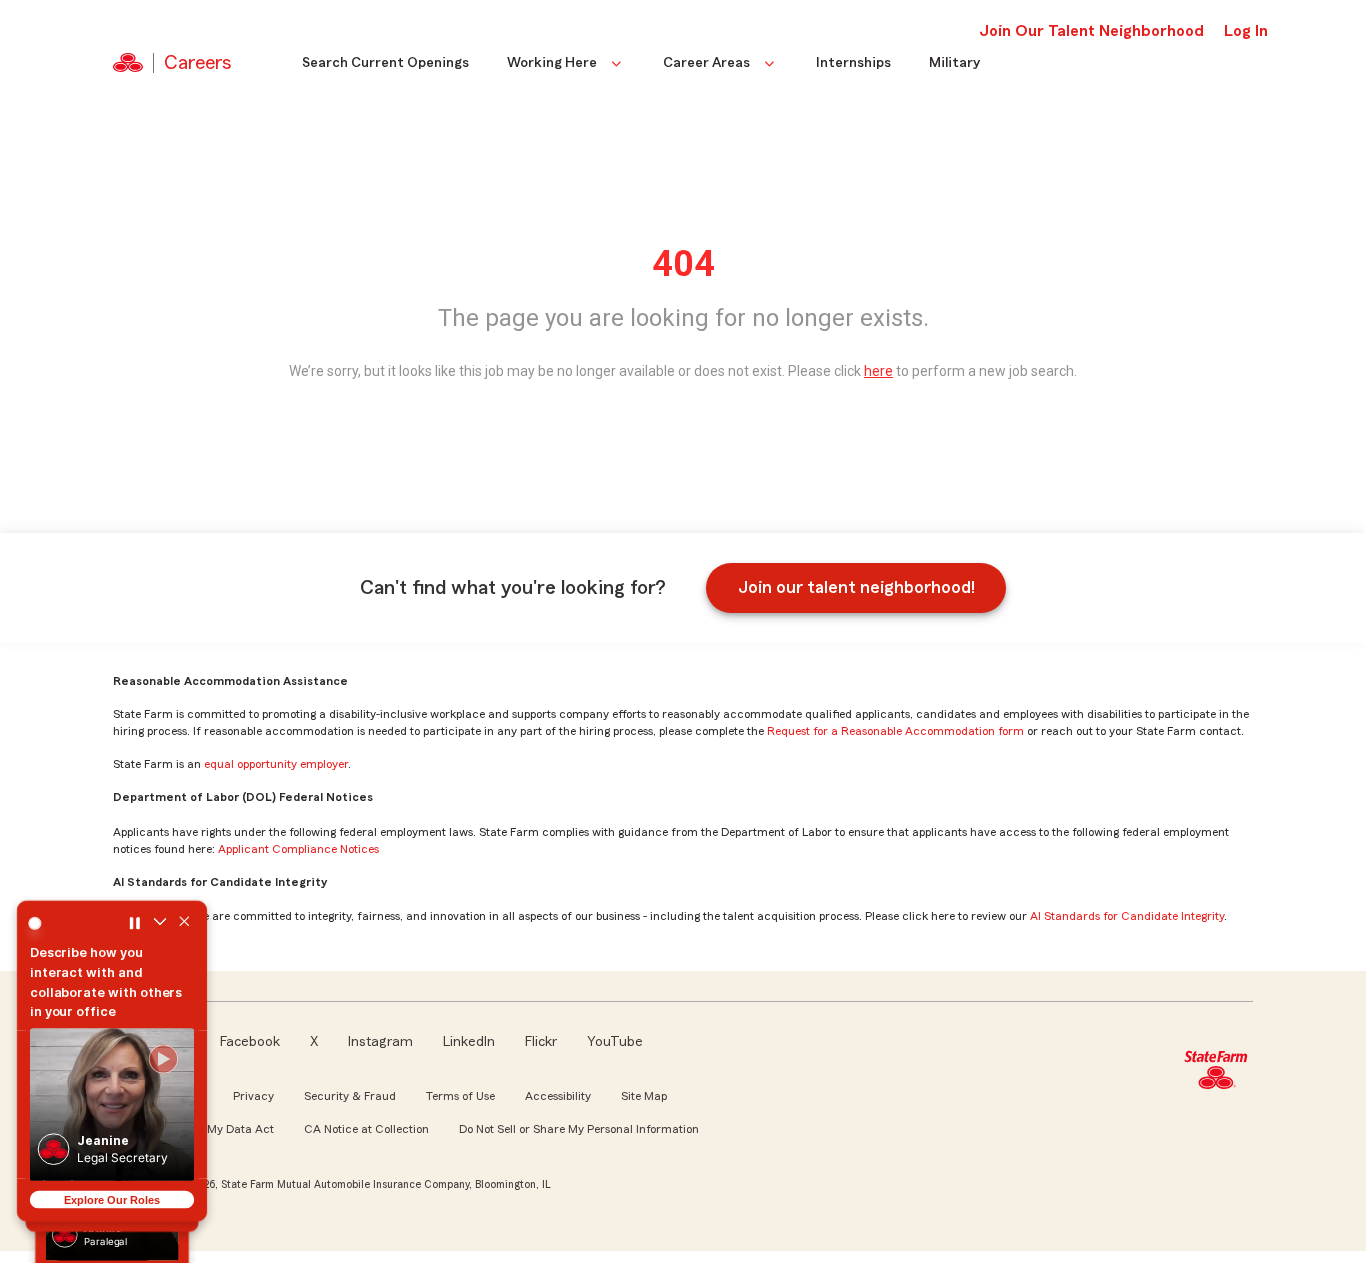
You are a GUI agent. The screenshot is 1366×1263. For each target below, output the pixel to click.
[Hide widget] (185, 922)
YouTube (615, 1042)
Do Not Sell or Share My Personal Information (579, 1129)
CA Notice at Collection (366, 1129)
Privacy (253, 1096)
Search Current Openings (385, 63)
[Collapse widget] (160, 922)
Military (954, 63)
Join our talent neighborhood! (856, 587)
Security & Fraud (350, 1096)
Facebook (250, 1042)
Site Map (644, 1096)
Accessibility (558, 1096)
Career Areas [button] (706, 63)
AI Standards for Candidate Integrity (1127, 916)
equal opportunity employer (276, 764)
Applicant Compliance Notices (298, 849)
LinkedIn (469, 1042)
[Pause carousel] (135, 922)
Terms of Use (460, 1096)
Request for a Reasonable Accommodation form (895, 731)
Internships (853, 63)
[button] (112, 1105)
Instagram (380, 1042)
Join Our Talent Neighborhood (1091, 31)
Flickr (541, 1042)
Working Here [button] (552, 63)
